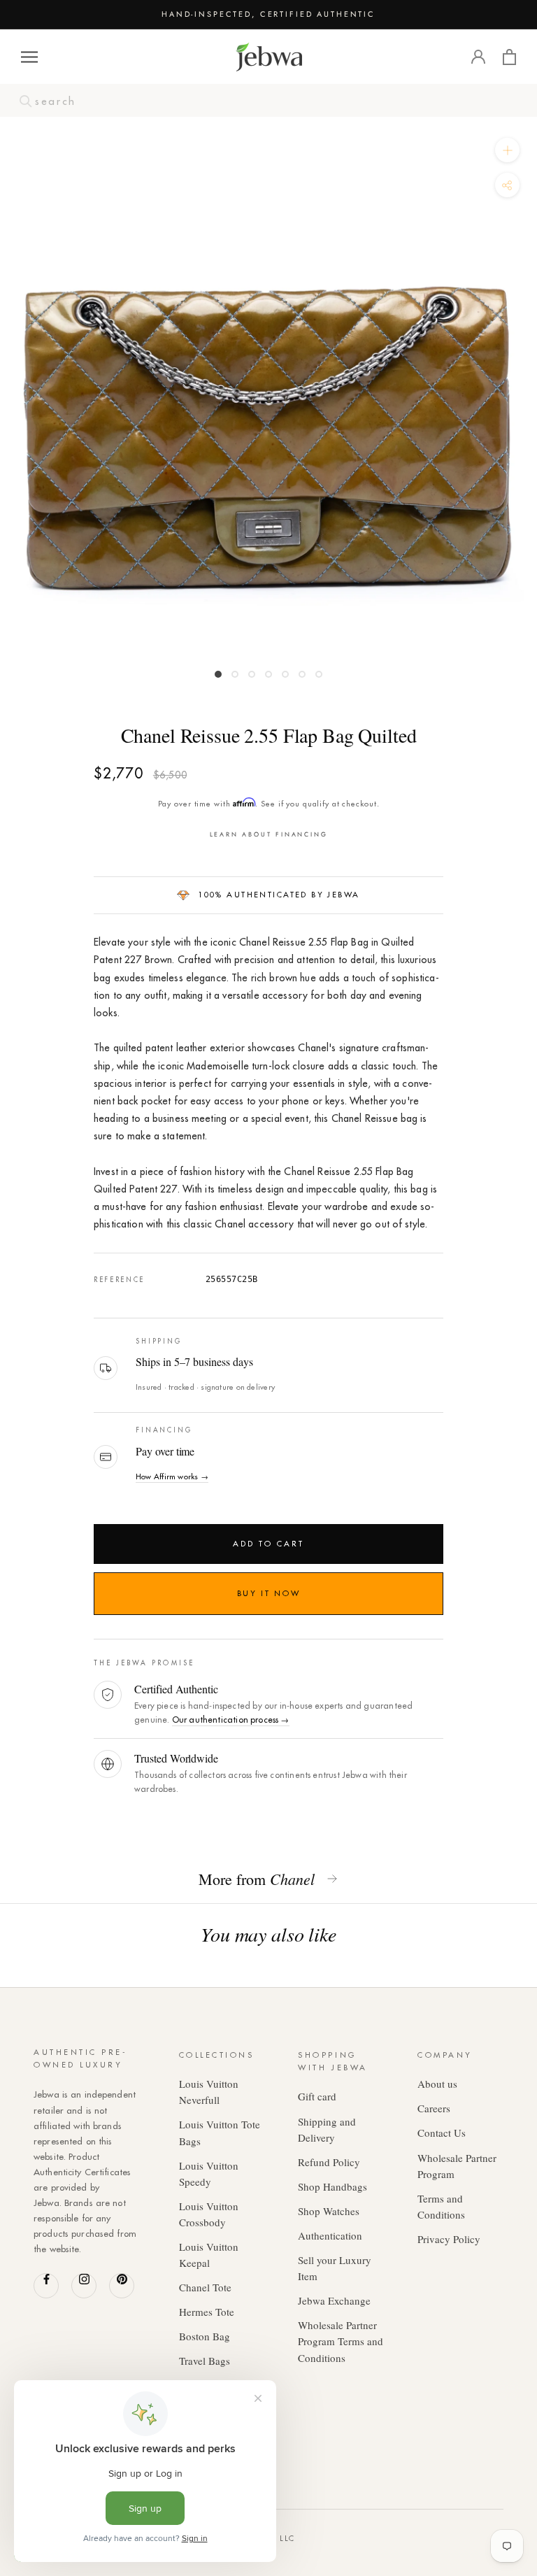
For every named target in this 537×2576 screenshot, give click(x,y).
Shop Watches (329, 2211)
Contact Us (442, 2133)
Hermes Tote (207, 2312)
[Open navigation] (29, 57)
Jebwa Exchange (334, 2300)
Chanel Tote (205, 2287)
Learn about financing (269, 834)
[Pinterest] (122, 2286)
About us (437, 2084)
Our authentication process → (231, 1720)
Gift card (317, 2096)
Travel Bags (205, 2361)
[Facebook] (46, 2286)
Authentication (330, 2235)
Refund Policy (329, 2162)
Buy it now (268, 1593)
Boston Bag (205, 2336)
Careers (434, 2108)
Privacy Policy (449, 2239)
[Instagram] (84, 2286)
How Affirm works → (172, 1476)
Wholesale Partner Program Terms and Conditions (341, 2341)
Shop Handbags (332, 2186)
